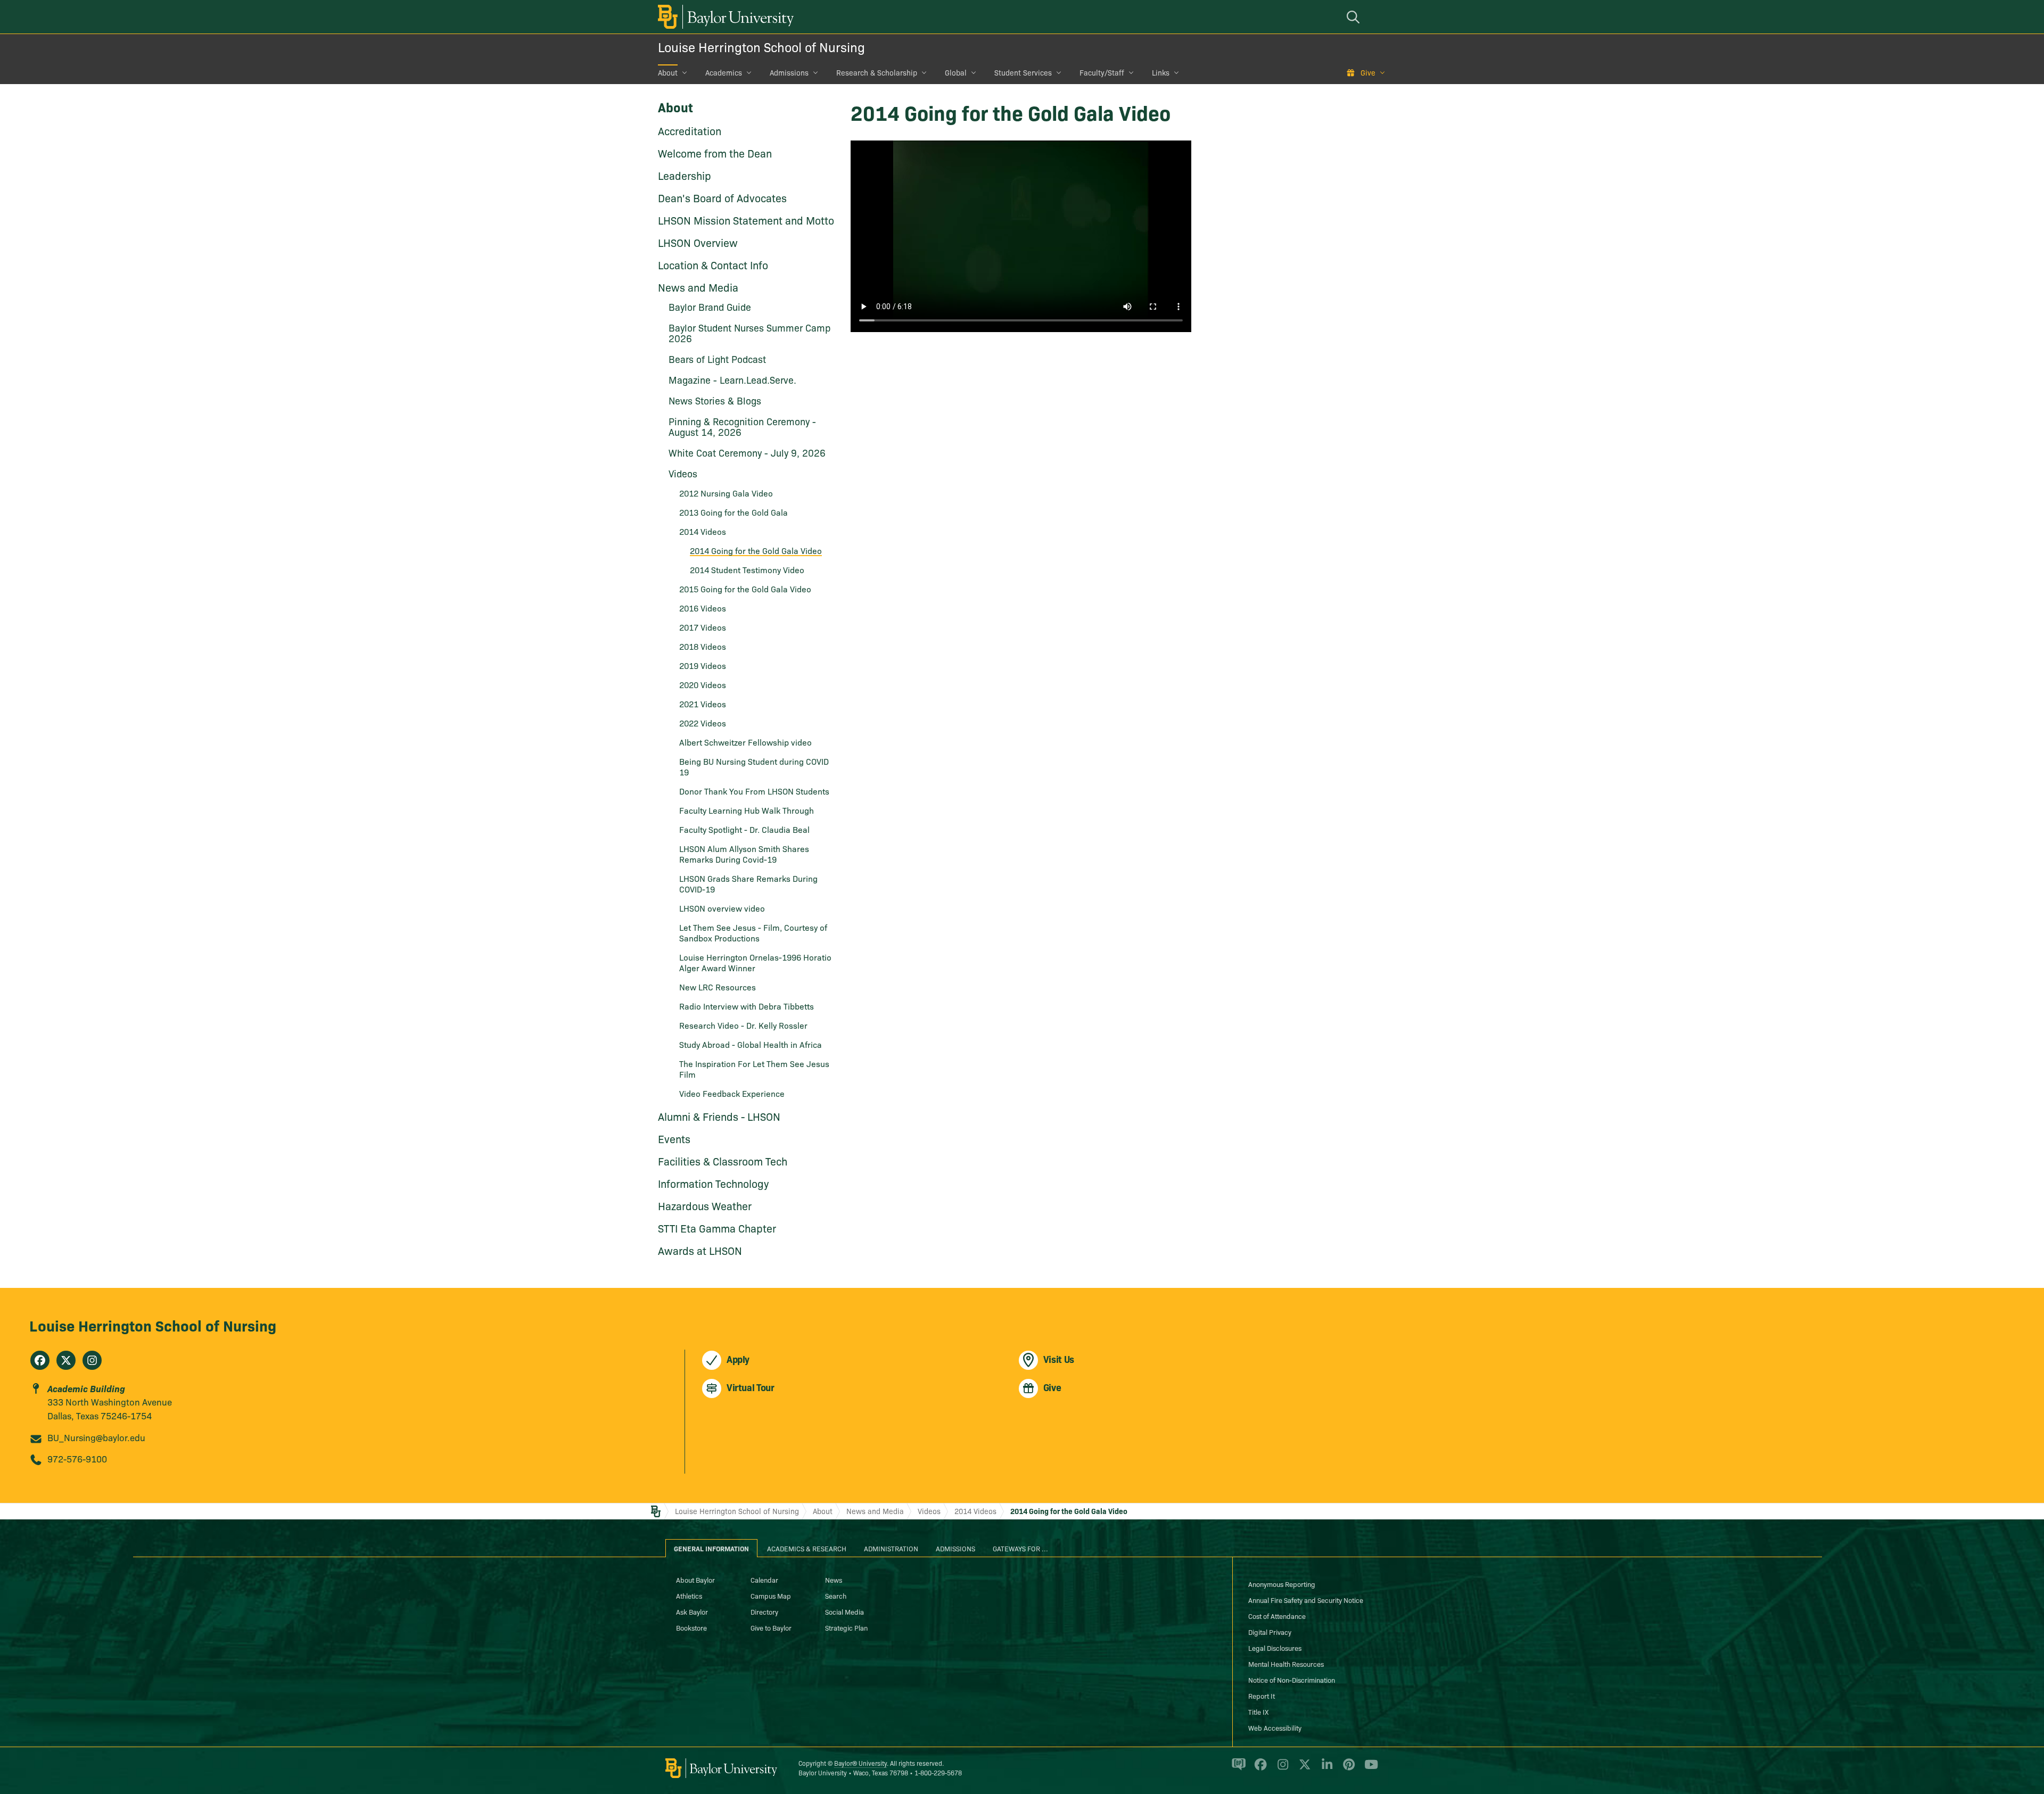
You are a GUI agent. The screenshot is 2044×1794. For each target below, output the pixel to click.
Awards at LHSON (700, 1250)
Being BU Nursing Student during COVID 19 (754, 766)
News (834, 1580)
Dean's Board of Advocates (722, 197)
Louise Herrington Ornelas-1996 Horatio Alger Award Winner (755, 962)
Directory (764, 1611)
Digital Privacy (1270, 1632)
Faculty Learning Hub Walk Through (747, 810)
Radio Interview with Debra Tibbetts (747, 1006)
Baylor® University (860, 1763)
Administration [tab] (891, 1548)
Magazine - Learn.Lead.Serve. (732, 380)
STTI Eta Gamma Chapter (717, 1228)
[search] (1355, 17)
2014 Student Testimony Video (747, 569)
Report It (1262, 1696)
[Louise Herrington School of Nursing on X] (66, 1360)
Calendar (764, 1580)
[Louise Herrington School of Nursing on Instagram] (92, 1360)
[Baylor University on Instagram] (1281, 1769)
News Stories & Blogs (715, 400)
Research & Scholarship (877, 72)
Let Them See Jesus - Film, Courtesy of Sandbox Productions (753, 932)
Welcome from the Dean (715, 153)
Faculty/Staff (1102, 72)
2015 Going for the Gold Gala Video (745, 589)
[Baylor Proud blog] (1237, 1769)
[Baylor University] (724, 17)
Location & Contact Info (713, 264)
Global (956, 72)
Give (1368, 72)
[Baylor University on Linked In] (1325, 1769)
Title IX (1258, 1712)
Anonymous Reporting (1282, 1584)
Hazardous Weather (705, 1205)
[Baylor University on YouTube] (1369, 1769)
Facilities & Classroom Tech (723, 1161)
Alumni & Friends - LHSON (719, 1116)
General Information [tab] (711, 1548)
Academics (724, 72)
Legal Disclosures (1275, 1648)
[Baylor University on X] (1303, 1769)
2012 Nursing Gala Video (726, 493)
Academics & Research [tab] (807, 1548)
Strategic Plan (846, 1627)
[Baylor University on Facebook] (1259, 1769)
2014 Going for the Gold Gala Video (756, 550)
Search (836, 1595)
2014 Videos (975, 1511)
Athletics (689, 1595)
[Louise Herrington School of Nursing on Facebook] (40, 1360)
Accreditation (690, 130)
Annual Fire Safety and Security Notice (1306, 1600)
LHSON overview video (722, 908)
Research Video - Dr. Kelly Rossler (743, 1025)
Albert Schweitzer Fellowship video (745, 742)
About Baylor (695, 1580)
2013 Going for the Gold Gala (733, 512)
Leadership (685, 175)
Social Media (844, 1611)
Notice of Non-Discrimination (1292, 1680)
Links (1161, 72)
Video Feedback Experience (732, 1093)
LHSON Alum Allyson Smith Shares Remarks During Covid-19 (744, 854)
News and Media (698, 287)
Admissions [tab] (955, 1548)
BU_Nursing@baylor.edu (96, 1437)
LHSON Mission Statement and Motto (746, 220)
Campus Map (771, 1595)
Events (674, 1138)
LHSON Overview (698, 242)
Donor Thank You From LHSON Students (754, 791)
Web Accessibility (1275, 1727)
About (668, 72)
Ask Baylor (692, 1611)
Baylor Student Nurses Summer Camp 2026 (749, 333)
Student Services (1023, 72)
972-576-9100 (77, 1458)
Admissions (789, 72)
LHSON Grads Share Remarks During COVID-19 (748, 883)
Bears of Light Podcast (717, 359)
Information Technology (713, 1183)
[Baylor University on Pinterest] (1347, 1769)
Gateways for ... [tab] (1020, 1548)
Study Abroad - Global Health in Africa (751, 1044)
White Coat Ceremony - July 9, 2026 (747, 453)
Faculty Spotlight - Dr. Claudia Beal (744, 829)
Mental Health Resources (1286, 1664)
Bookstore (691, 1627)
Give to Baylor (771, 1627)
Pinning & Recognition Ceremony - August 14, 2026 (742, 427)
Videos (929, 1511)
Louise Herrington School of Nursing (761, 47)
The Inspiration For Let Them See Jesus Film (754, 1069)
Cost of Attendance (1277, 1616)
